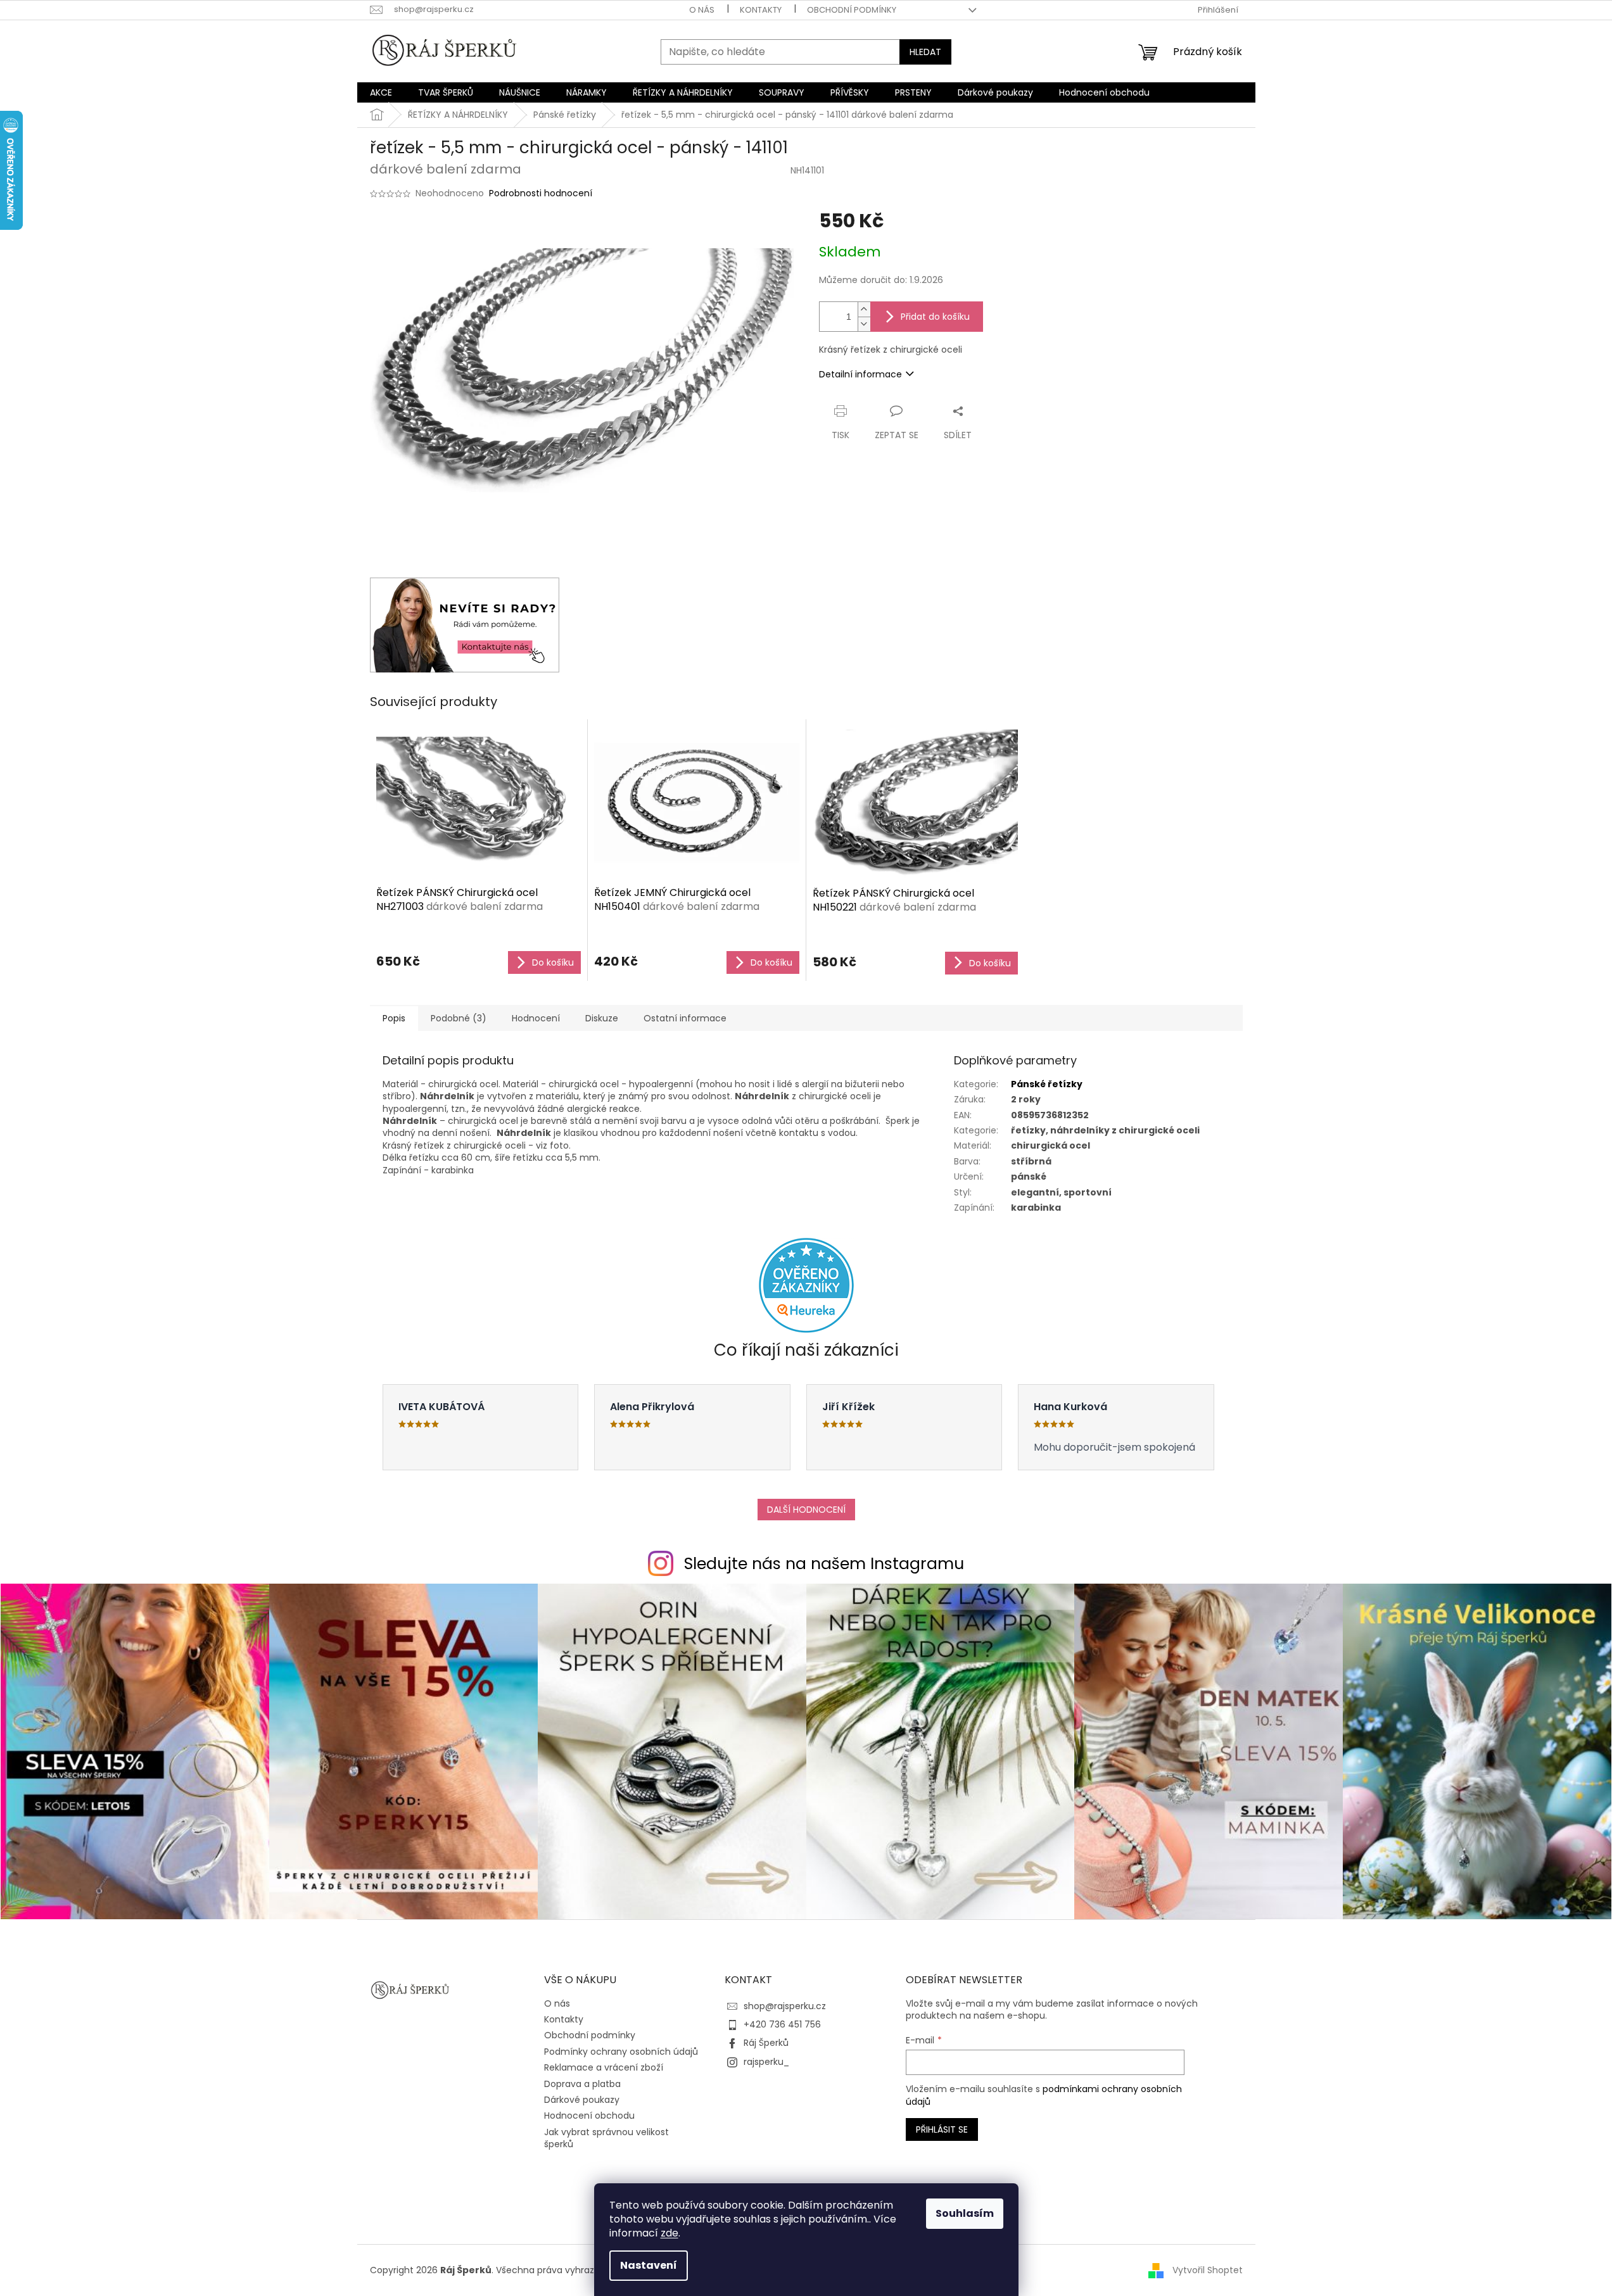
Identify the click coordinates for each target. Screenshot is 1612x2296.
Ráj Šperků (766, 2043)
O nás (702, 10)
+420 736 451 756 (782, 2024)
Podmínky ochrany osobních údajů (621, 2052)
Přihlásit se (942, 2129)
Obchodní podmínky (852, 10)
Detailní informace (860, 374)
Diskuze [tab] (602, 1018)
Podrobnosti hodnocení (541, 193)
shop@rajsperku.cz (785, 2006)
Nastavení (649, 2265)
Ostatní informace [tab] (685, 1018)
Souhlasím (965, 2213)
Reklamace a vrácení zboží (604, 2067)
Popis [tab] (394, 1018)
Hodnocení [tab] (536, 1018)
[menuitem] (381, 92)
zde (670, 2233)
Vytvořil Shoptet (1208, 2270)
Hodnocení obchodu (589, 2116)
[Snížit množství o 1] (864, 324)
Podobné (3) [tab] (459, 1018)
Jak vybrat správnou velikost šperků (606, 2138)
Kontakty (761, 10)
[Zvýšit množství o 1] (864, 309)
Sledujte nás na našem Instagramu (824, 1564)
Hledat (925, 52)
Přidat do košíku (935, 317)
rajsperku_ (766, 2062)
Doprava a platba (582, 2084)
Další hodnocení (806, 1510)
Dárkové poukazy (582, 2100)
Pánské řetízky (1047, 1084)
